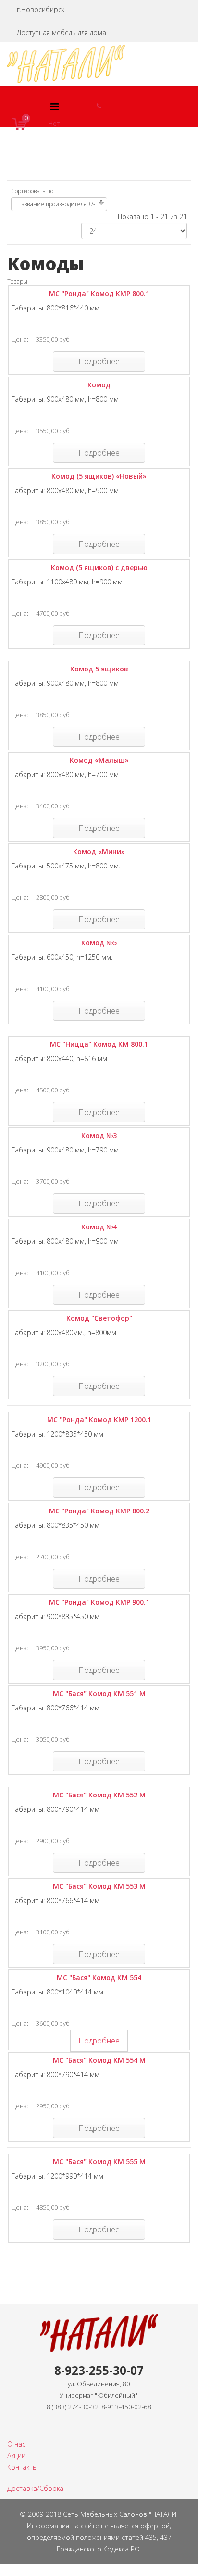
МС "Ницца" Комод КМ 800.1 (99, 1044)
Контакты (22, 2467)
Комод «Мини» (99, 851)
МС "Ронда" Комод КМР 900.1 (99, 1602)
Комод (99, 385)
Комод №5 (99, 943)
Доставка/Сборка (35, 2488)
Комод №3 (99, 1135)
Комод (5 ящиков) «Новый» (99, 476)
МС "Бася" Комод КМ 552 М (99, 1795)
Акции (16, 2456)
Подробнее (99, 361)
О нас (16, 2444)
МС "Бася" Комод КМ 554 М (99, 2060)
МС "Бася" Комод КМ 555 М (99, 2161)
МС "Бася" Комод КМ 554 (99, 1977)
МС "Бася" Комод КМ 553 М (99, 1886)
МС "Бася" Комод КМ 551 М (99, 1693)
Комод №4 (99, 1227)
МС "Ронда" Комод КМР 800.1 (99, 293)
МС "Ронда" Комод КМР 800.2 (99, 1511)
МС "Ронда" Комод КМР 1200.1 (99, 1419)
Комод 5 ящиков (99, 669)
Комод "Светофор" (99, 1318)
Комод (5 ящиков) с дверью (99, 567)
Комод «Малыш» (99, 760)
